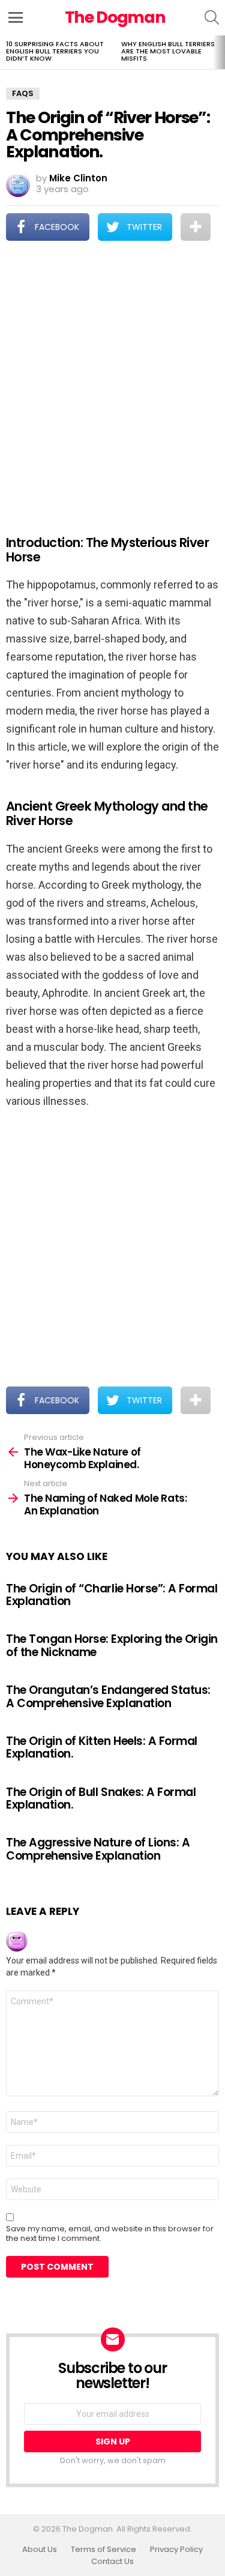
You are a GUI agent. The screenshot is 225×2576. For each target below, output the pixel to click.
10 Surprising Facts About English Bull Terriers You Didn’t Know (55, 51)
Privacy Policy (176, 2550)
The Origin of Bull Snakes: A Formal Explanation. (101, 1798)
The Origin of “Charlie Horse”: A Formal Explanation (112, 1595)
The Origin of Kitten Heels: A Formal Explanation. (102, 1747)
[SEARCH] (212, 17)
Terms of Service (103, 2550)
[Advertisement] (112, 380)
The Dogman (115, 17)
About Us (40, 2550)
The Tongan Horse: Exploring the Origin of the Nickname (112, 1645)
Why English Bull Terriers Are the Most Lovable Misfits (168, 51)
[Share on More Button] (196, 227)
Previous (6, 52)
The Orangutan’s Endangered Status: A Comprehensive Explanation (108, 1696)
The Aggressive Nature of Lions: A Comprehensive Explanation (98, 1849)
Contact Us (112, 2562)
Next (219, 52)
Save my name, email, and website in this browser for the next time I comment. (110, 2234)
